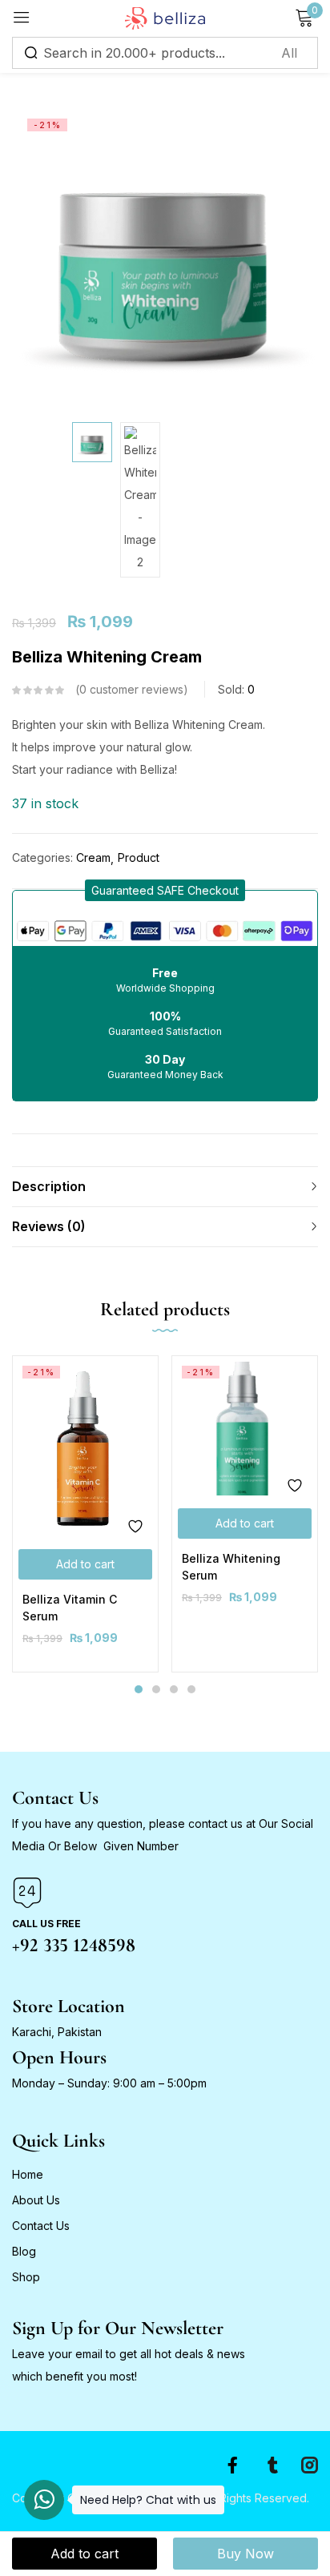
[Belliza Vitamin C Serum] (85, 1449)
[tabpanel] (85, 1513)
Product (139, 857)
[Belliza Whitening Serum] (245, 1429)
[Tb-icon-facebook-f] (236, 2465)
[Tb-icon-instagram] (310, 2465)
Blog (24, 2251)
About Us (36, 2200)
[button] (165, 890)
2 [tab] (156, 1689)
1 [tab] (139, 1689)
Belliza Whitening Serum (231, 1567)
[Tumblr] (273, 2465)
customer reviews (131, 689)
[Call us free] (27, 1893)
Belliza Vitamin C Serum (70, 1608)
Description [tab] (49, 1186)
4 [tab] (191, 1689)
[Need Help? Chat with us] (44, 2500)
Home (28, 2174)
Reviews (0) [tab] (49, 1226)
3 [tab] (174, 1689)
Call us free (46, 1924)
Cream (93, 857)
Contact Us (41, 2226)
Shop (26, 2277)
